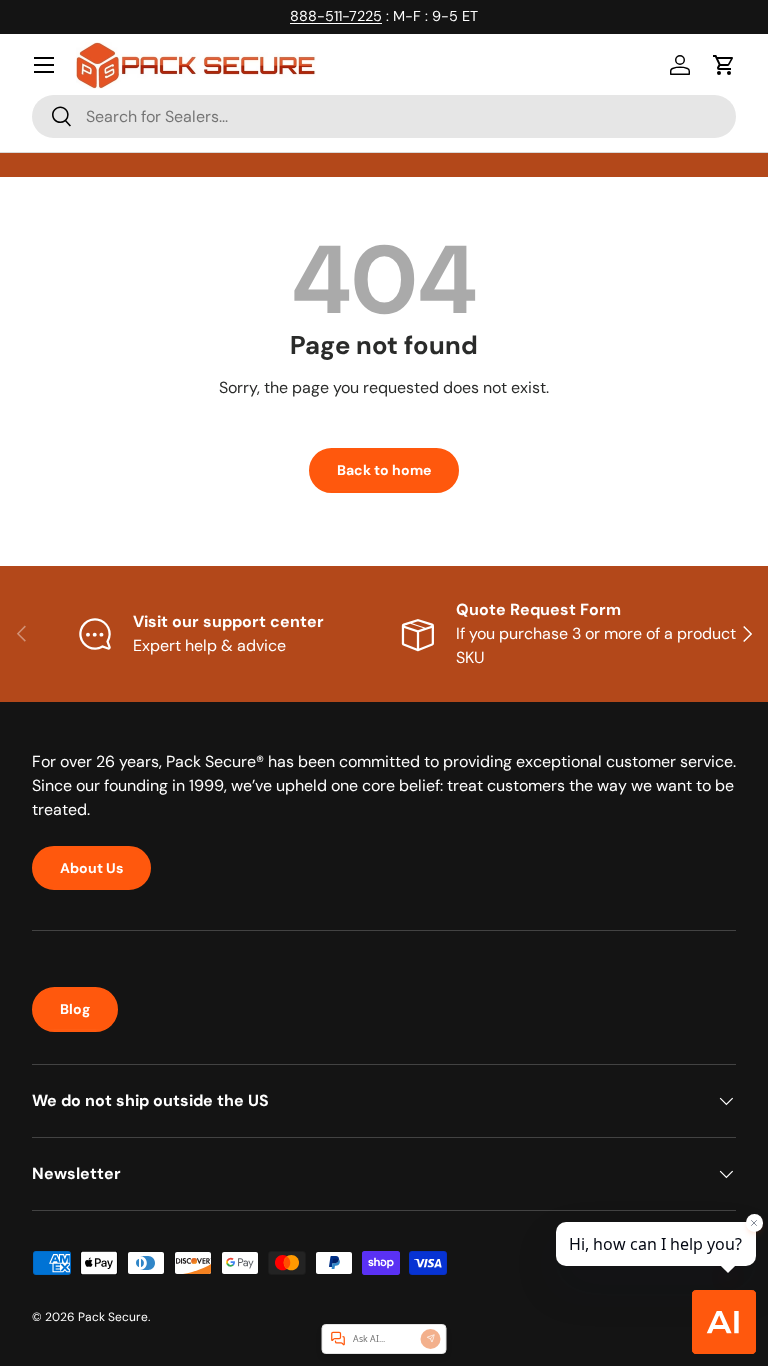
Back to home (384, 470)
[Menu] (44, 65)
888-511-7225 (336, 16)
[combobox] (384, 116)
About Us (91, 868)
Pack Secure (113, 1317)
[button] (724, 65)
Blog (75, 1009)
